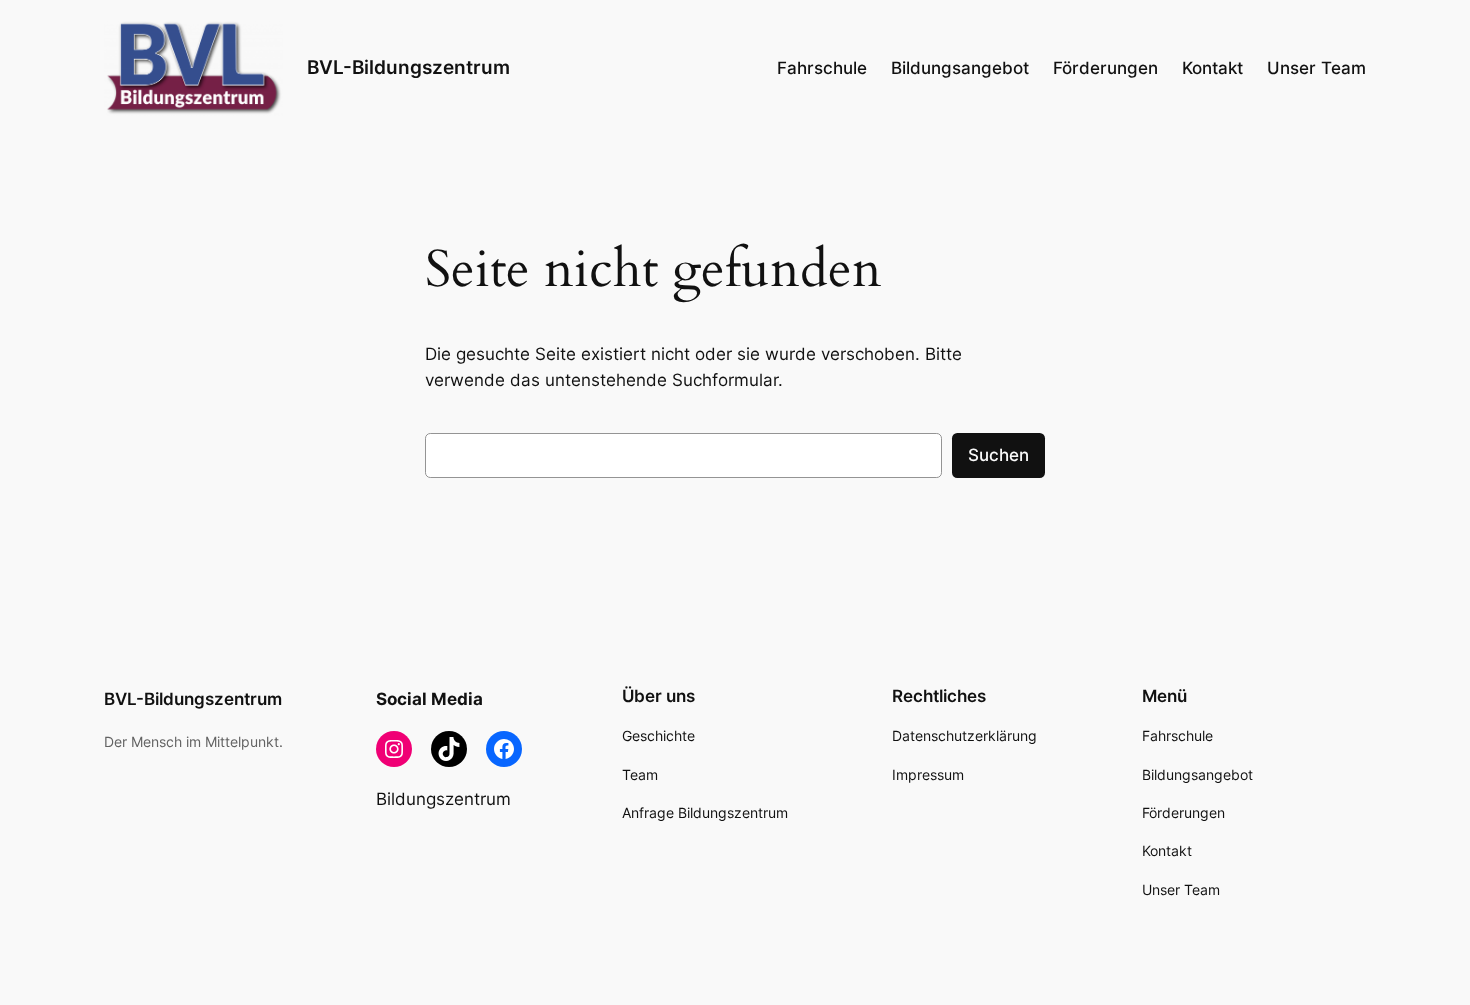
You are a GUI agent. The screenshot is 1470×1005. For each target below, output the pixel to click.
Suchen (998, 455)
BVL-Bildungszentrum (408, 67)
